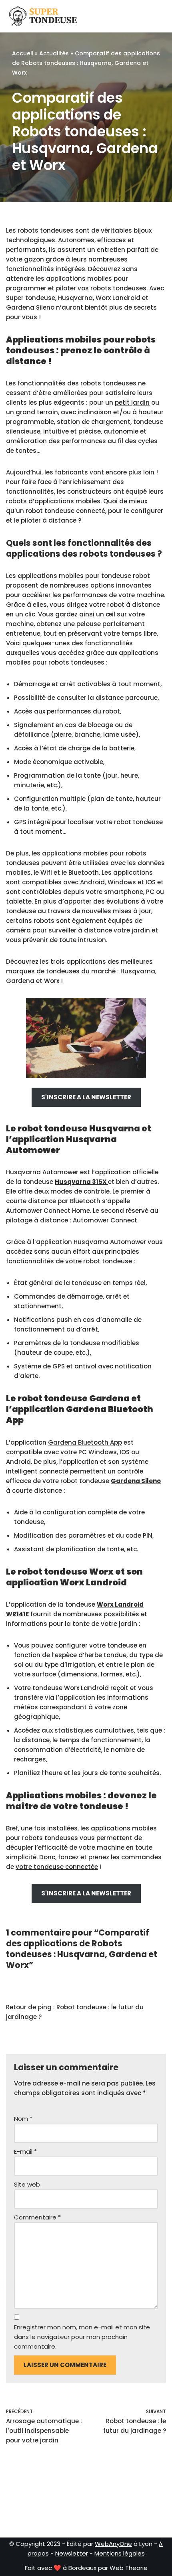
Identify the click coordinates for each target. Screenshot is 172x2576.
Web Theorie (129, 2568)
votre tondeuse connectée (57, 1867)
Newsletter (72, 2553)
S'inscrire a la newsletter (86, 1097)
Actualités (54, 53)
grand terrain (37, 412)
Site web (27, 2184)
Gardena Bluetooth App (85, 1442)
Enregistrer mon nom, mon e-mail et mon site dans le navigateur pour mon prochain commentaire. (82, 2337)
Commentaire (37, 2217)
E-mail (25, 2151)
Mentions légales (120, 2553)
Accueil (23, 53)
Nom (23, 2119)
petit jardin (132, 402)
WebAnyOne (113, 2544)
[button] (143, 16)
